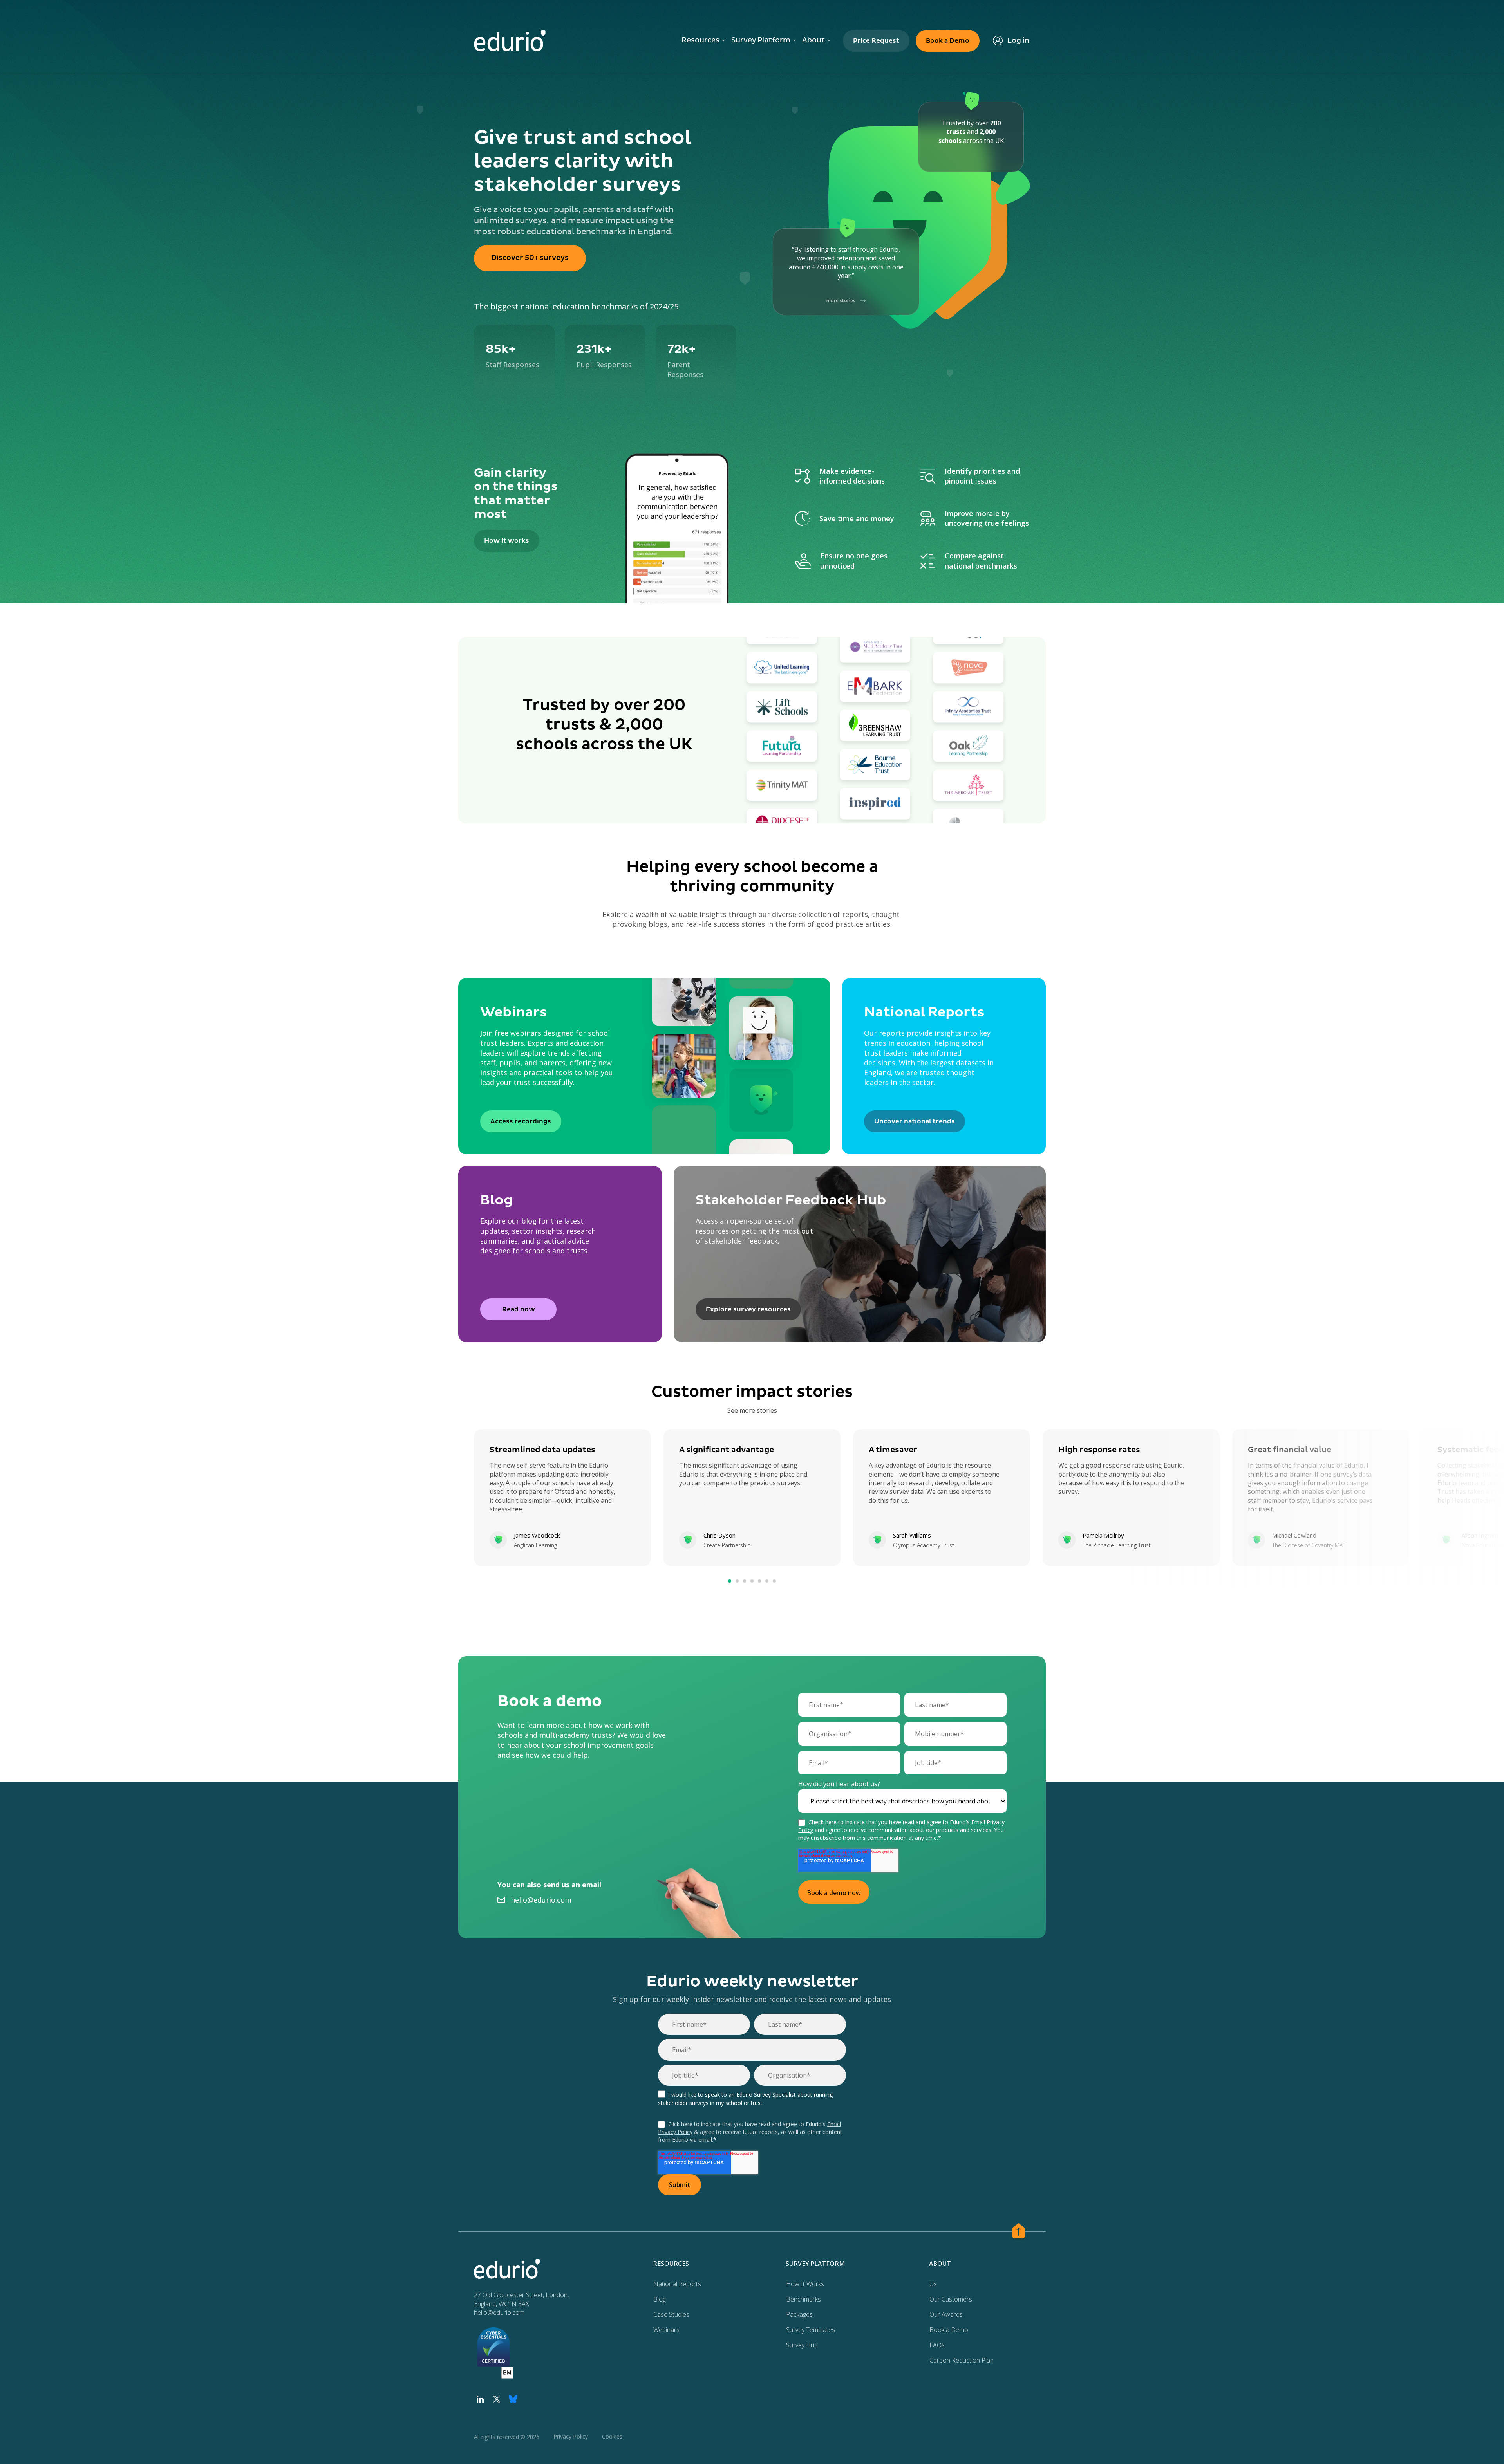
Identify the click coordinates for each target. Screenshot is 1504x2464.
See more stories (752, 1410)
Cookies (612, 2436)
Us (933, 2284)
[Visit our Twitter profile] (497, 2399)
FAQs (937, 2345)
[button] (730, 1581)
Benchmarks (804, 2299)
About (813, 40)
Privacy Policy (571, 2436)
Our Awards (946, 2314)
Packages (799, 2314)
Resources (700, 40)
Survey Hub (802, 2345)
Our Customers (951, 2299)
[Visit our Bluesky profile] (513, 2399)
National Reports (677, 2284)
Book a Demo (949, 2330)
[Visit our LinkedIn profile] (480, 2399)
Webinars (666, 2330)
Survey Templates (811, 2330)
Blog (660, 2299)
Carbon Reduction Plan (962, 2360)
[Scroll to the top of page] (1018, 2232)
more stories (841, 301)
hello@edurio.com (541, 1900)
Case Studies (671, 2314)
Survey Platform (761, 40)
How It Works (805, 2284)
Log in (1018, 41)
